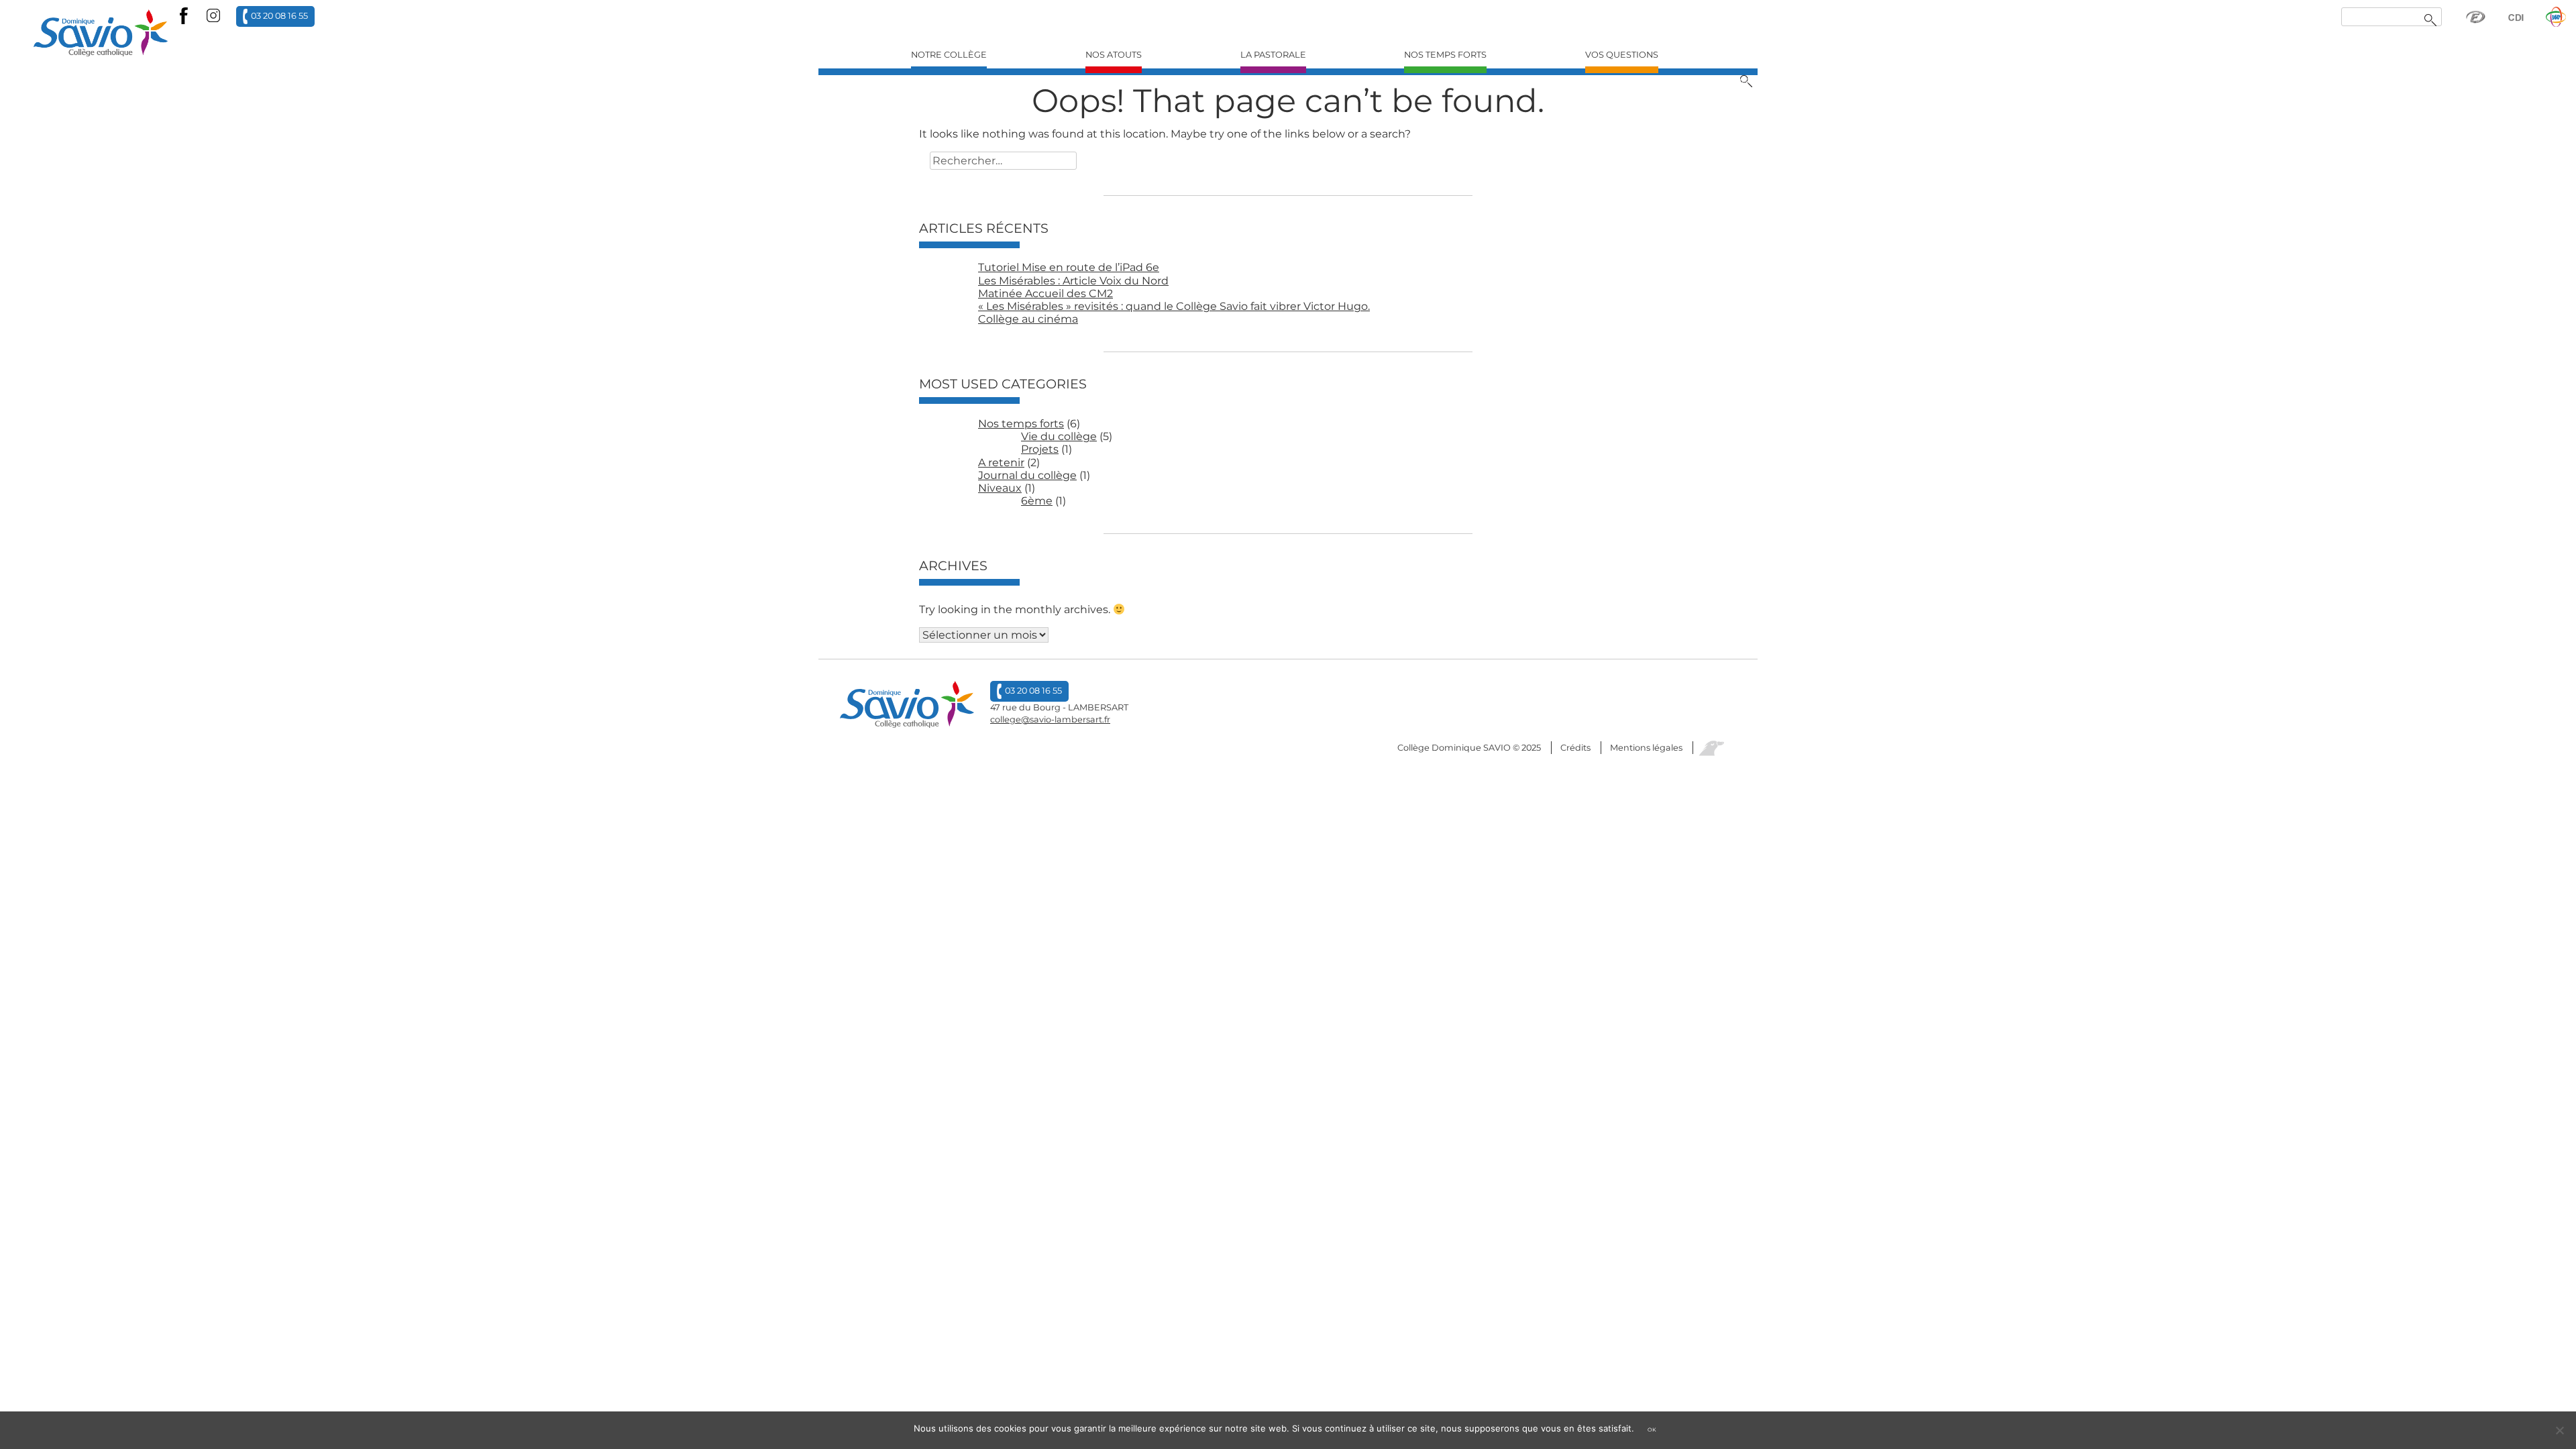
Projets (1040, 449)
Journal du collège (1027, 475)
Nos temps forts (1445, 55)
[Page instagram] (213, 16)
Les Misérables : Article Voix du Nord (1073, 281)
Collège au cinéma (1028, 319)
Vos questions (1622, 55)
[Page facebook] (184, 16)
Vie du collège (1059, 436)
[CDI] (2516, 23)
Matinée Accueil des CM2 (1045, 293)
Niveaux (1000, 488)
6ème (1037, 501)
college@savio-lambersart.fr (1050, 719)
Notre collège (949, 55)
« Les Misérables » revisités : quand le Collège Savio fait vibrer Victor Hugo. (1174, 306)
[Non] (2559, 1430)
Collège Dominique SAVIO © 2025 (1469, 748)
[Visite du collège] (2556, 23)
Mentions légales (1646, 748)
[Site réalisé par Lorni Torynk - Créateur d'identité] (1711, 748)
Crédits (1575, 748)
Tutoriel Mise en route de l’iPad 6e (1069, 267)
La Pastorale (1273, 55)
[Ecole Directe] (2475, 23)
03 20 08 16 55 (279, 15)
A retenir (1001, 463)
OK (1652, 1430)
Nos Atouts (1114, 55)
